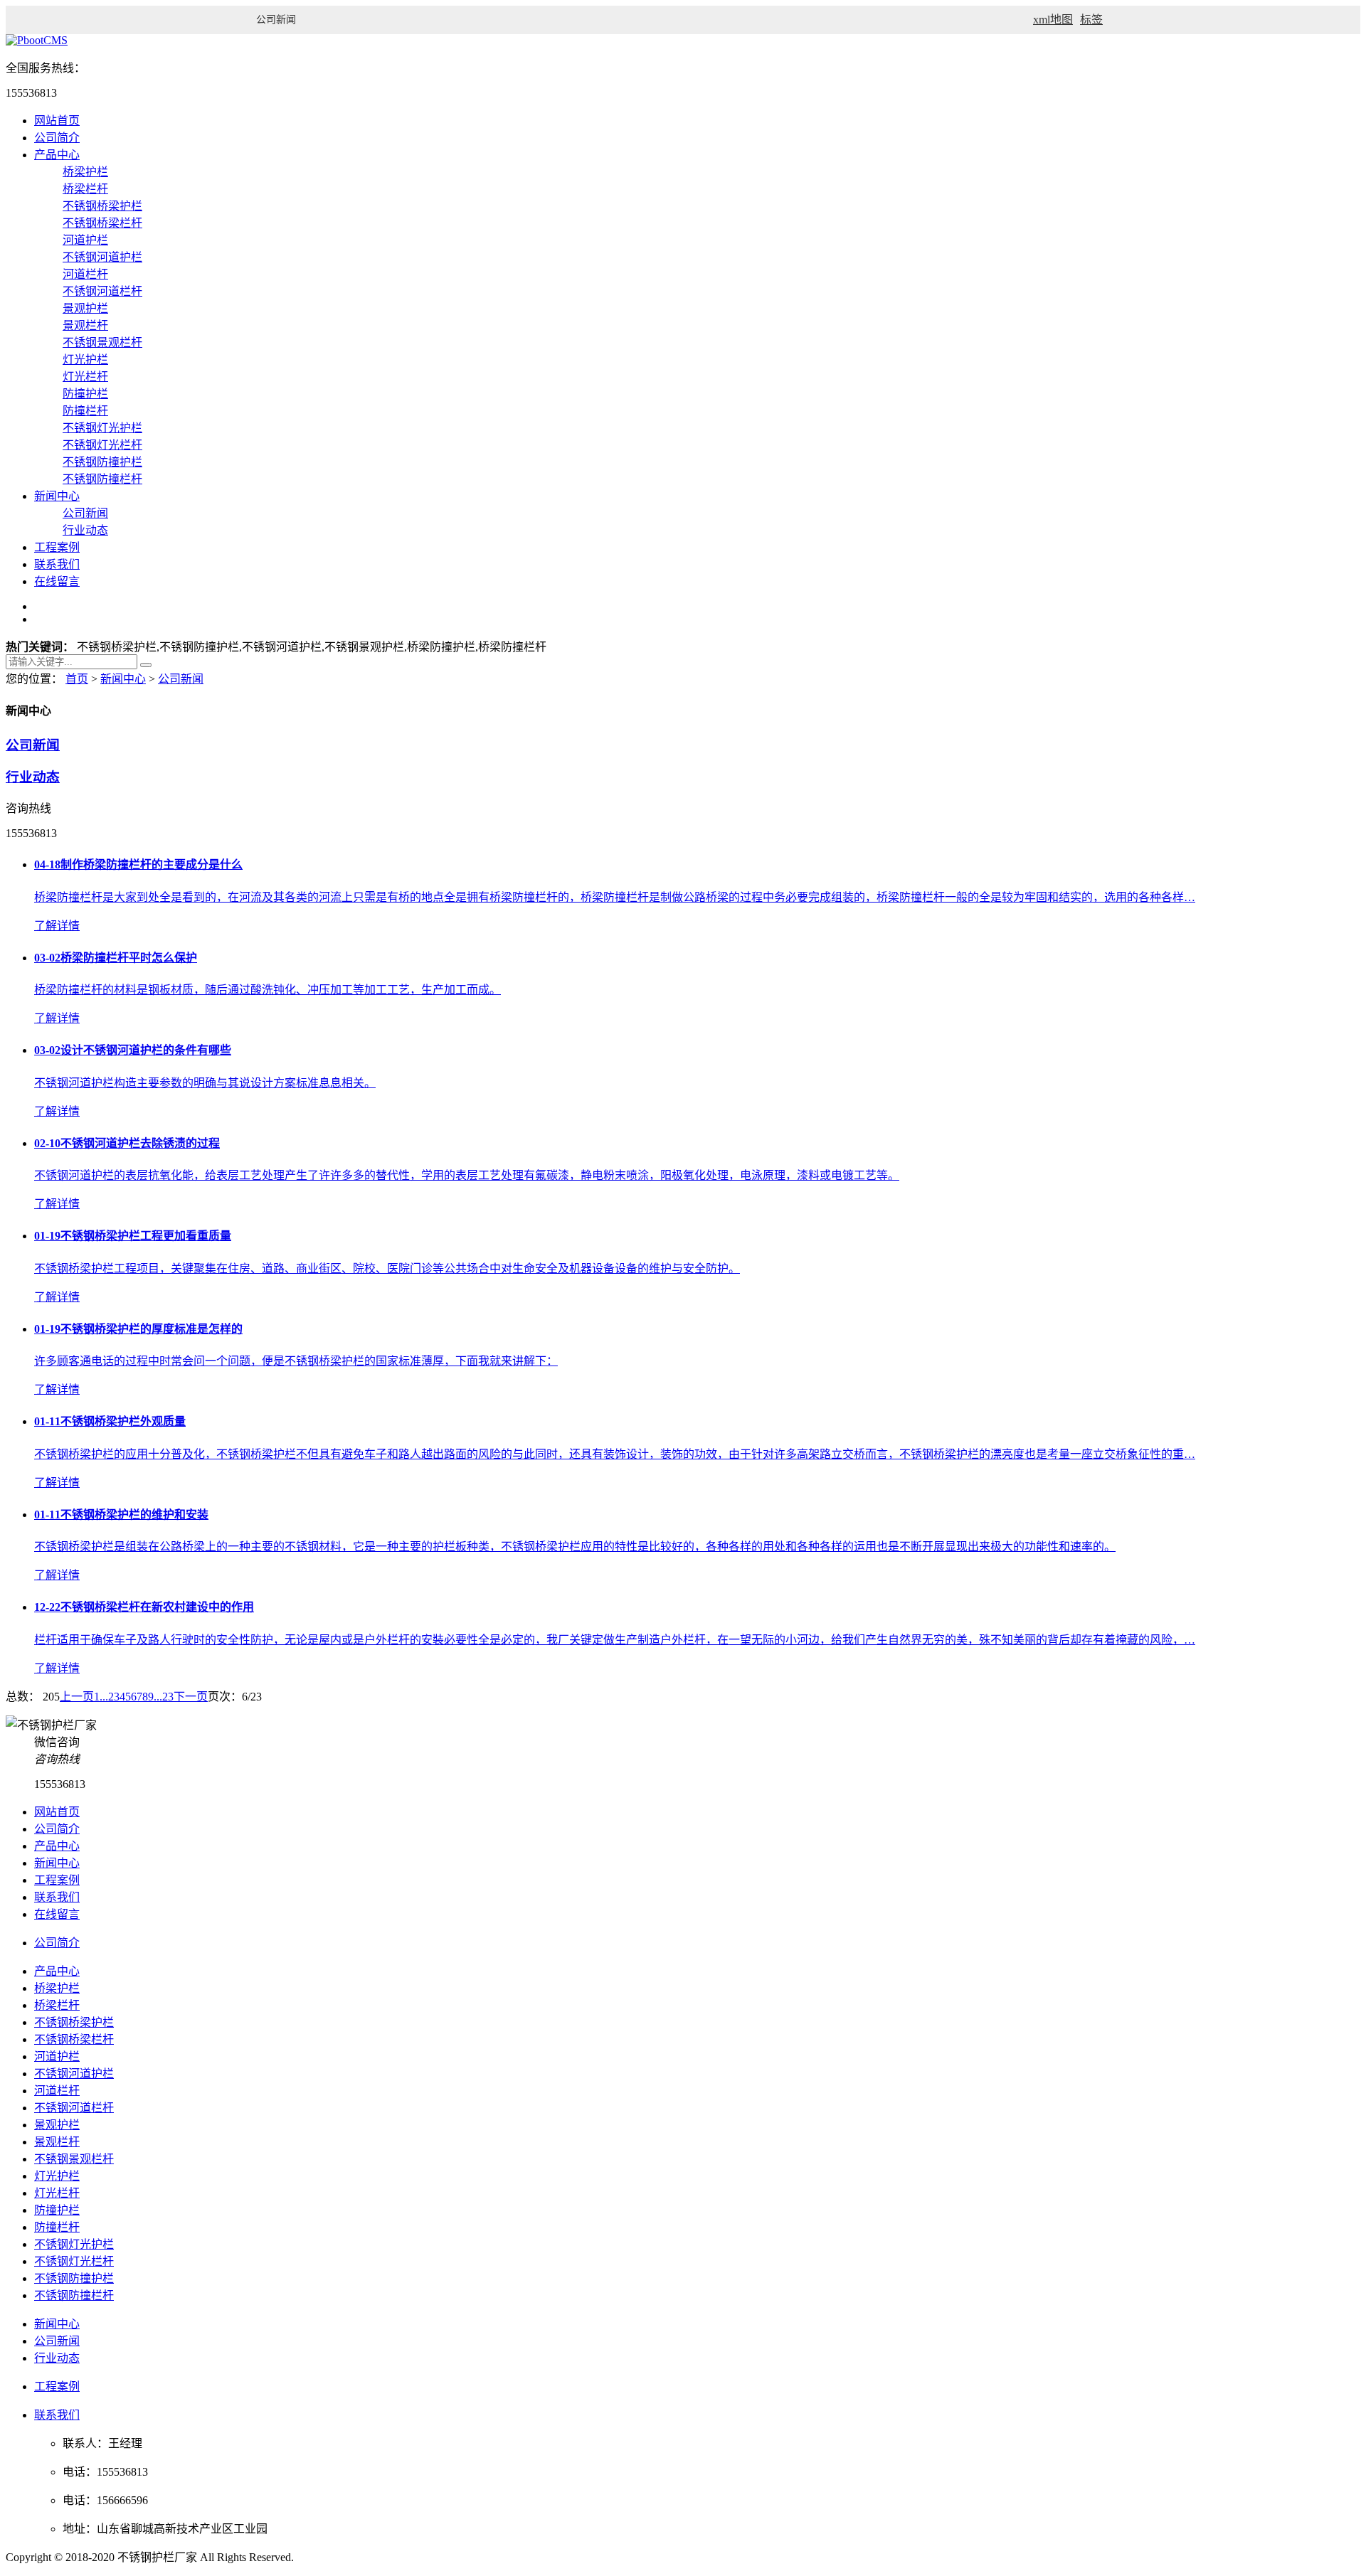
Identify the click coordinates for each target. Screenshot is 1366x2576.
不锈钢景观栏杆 (102, 342)
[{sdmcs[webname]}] (37, 40)
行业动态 (85, 530)
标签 (1091, 20)
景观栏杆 (85, 325)
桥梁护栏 (85, 172)
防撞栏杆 (85, 411)
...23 (164, 1697)
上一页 (77, 1697)
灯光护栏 (85, 360)
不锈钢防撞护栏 (102, 462)
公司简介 (57, 138)
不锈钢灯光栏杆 (102, 445)
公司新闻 (85, 513)
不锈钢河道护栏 (102, 257)
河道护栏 (85, 240)
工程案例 (57, 547)
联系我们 (57, 564)
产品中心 (57, 155)
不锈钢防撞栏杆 (102, 479)
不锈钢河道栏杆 (102, 291)
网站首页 (57, 121)
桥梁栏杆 (85, 189)
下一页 (191, 1697)
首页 (77, 679)
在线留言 (57, 581)
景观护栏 (85, 308)
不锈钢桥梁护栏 (102, 206)
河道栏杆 (85, 274)
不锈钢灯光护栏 (102, 428)
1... (101, 1697)
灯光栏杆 (85, 377)
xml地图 (1053, 20)
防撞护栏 (85, 394)
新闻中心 (57, 496)
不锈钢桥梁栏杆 (102, 223)
